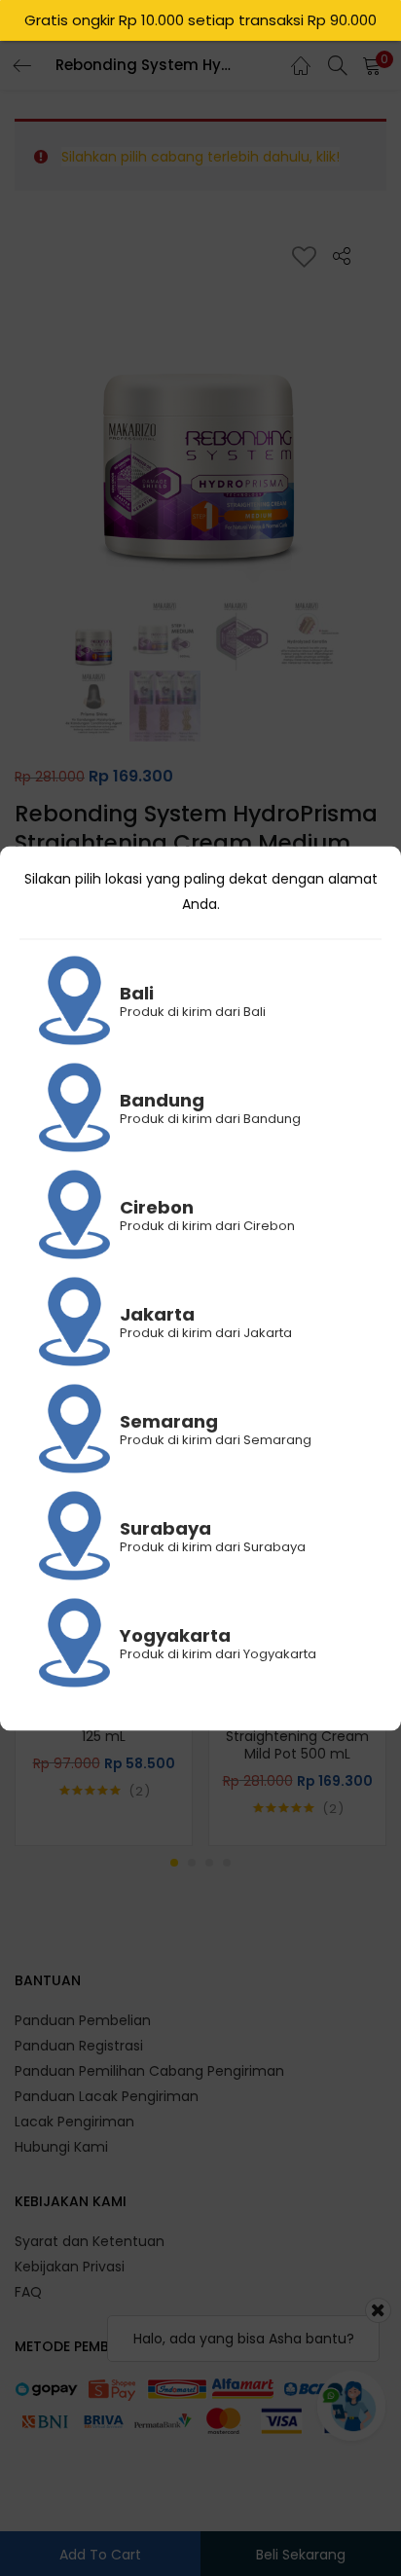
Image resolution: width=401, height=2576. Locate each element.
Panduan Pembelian (83, 2020)
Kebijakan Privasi (70, 2267)
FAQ (28, 2292)
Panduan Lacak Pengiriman (107, 2096)
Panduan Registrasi (79, 2046)
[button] (372, 65)
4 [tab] (227, 1863)
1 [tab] (174, 1863)
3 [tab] (209, 1863)
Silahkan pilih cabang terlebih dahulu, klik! (200, 157)
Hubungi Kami (61, 2147)
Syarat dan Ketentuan (90, 2241)
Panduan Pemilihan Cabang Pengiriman (149, 2071)
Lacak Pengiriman (74, 2122)
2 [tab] (192, 1863)
